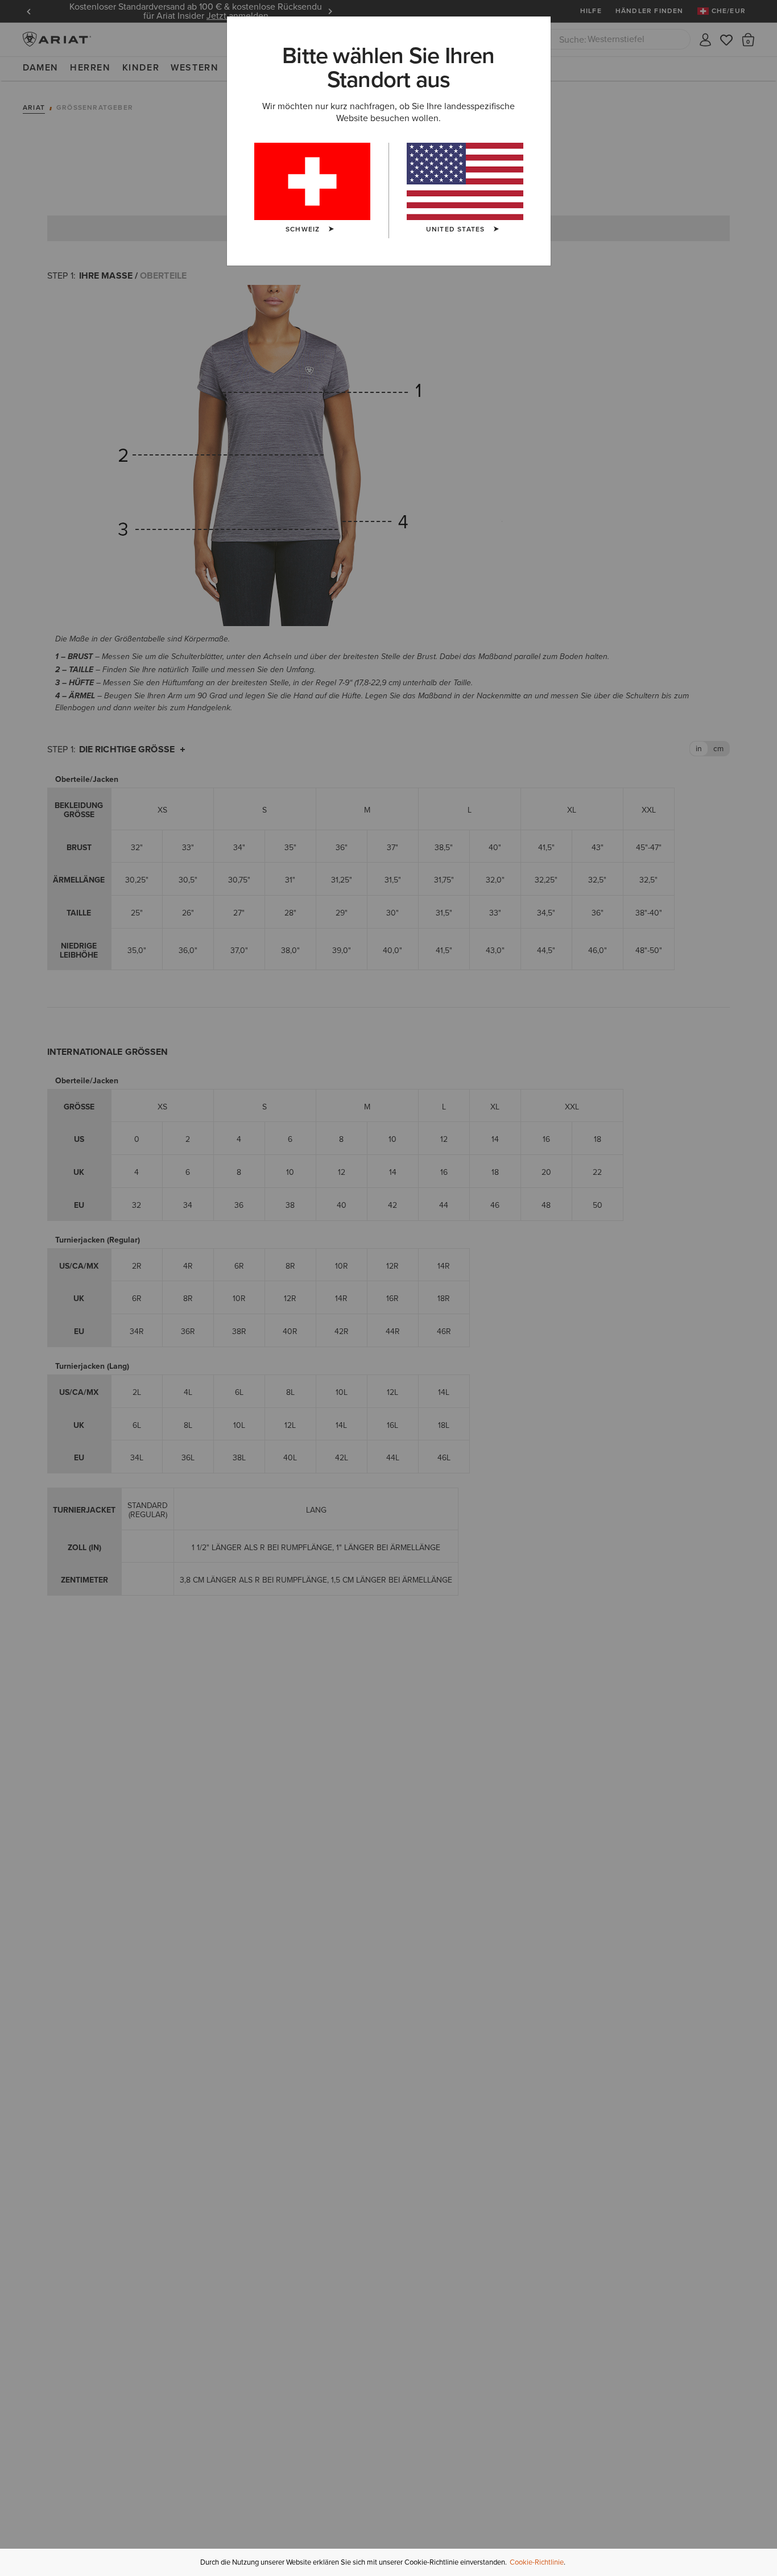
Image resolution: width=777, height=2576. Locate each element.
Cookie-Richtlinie (537, 2562)
